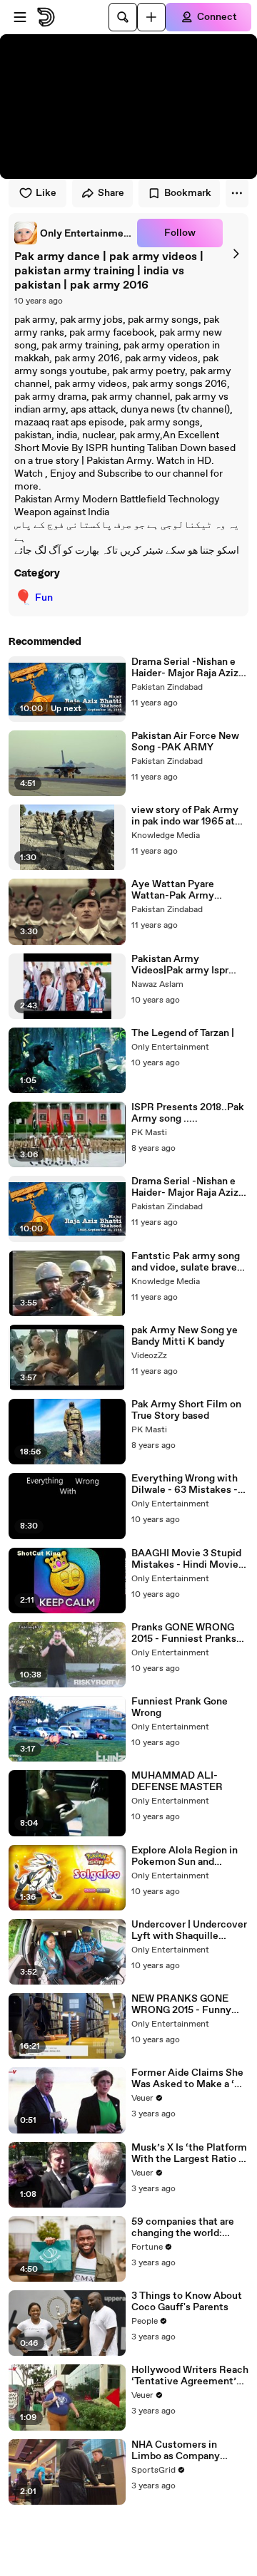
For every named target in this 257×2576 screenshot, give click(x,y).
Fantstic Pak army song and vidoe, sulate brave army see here (186, 1262)
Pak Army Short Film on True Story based (186, 1410)
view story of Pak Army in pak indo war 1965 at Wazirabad (185, 816)
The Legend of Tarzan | (183, 1033)
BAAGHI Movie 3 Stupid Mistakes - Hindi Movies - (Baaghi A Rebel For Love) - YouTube (187, 1559)
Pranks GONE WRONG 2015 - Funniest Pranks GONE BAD (184, 1633)
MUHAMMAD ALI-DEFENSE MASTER (177, 1781)
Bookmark (188, 193)
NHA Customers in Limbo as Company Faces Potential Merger (186, 2451)
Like (46, 193)
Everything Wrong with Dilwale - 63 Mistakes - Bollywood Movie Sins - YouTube (186, 1484)
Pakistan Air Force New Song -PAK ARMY (185, 742)
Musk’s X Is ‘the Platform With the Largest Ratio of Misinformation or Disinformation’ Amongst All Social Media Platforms (190, 2153)
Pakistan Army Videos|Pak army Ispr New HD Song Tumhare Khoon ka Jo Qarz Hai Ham (184, 965)
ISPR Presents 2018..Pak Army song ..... (188, 1113)
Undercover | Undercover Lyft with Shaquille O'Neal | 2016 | (189, 1930)
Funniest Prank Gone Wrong (180, 1707)
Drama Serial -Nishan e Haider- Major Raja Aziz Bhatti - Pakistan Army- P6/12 (186, 1187)
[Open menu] (20, 17)
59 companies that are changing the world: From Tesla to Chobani (183, 2228)
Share (111, 193)
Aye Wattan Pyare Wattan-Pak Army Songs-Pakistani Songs (185, 890)
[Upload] (151, 17)
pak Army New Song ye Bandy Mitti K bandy (185, 1336)
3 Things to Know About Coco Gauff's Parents (187, 2302)
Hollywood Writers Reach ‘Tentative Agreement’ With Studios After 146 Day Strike (190, 2376)
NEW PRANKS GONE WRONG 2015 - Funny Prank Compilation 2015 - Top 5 (189, 2005)
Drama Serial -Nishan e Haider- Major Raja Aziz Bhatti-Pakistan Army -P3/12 (185, 668)
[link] (73, 233)
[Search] (123, 17)
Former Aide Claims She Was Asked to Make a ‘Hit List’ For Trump (190, 2079)
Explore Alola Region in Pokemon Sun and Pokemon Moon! (185, 1856)
